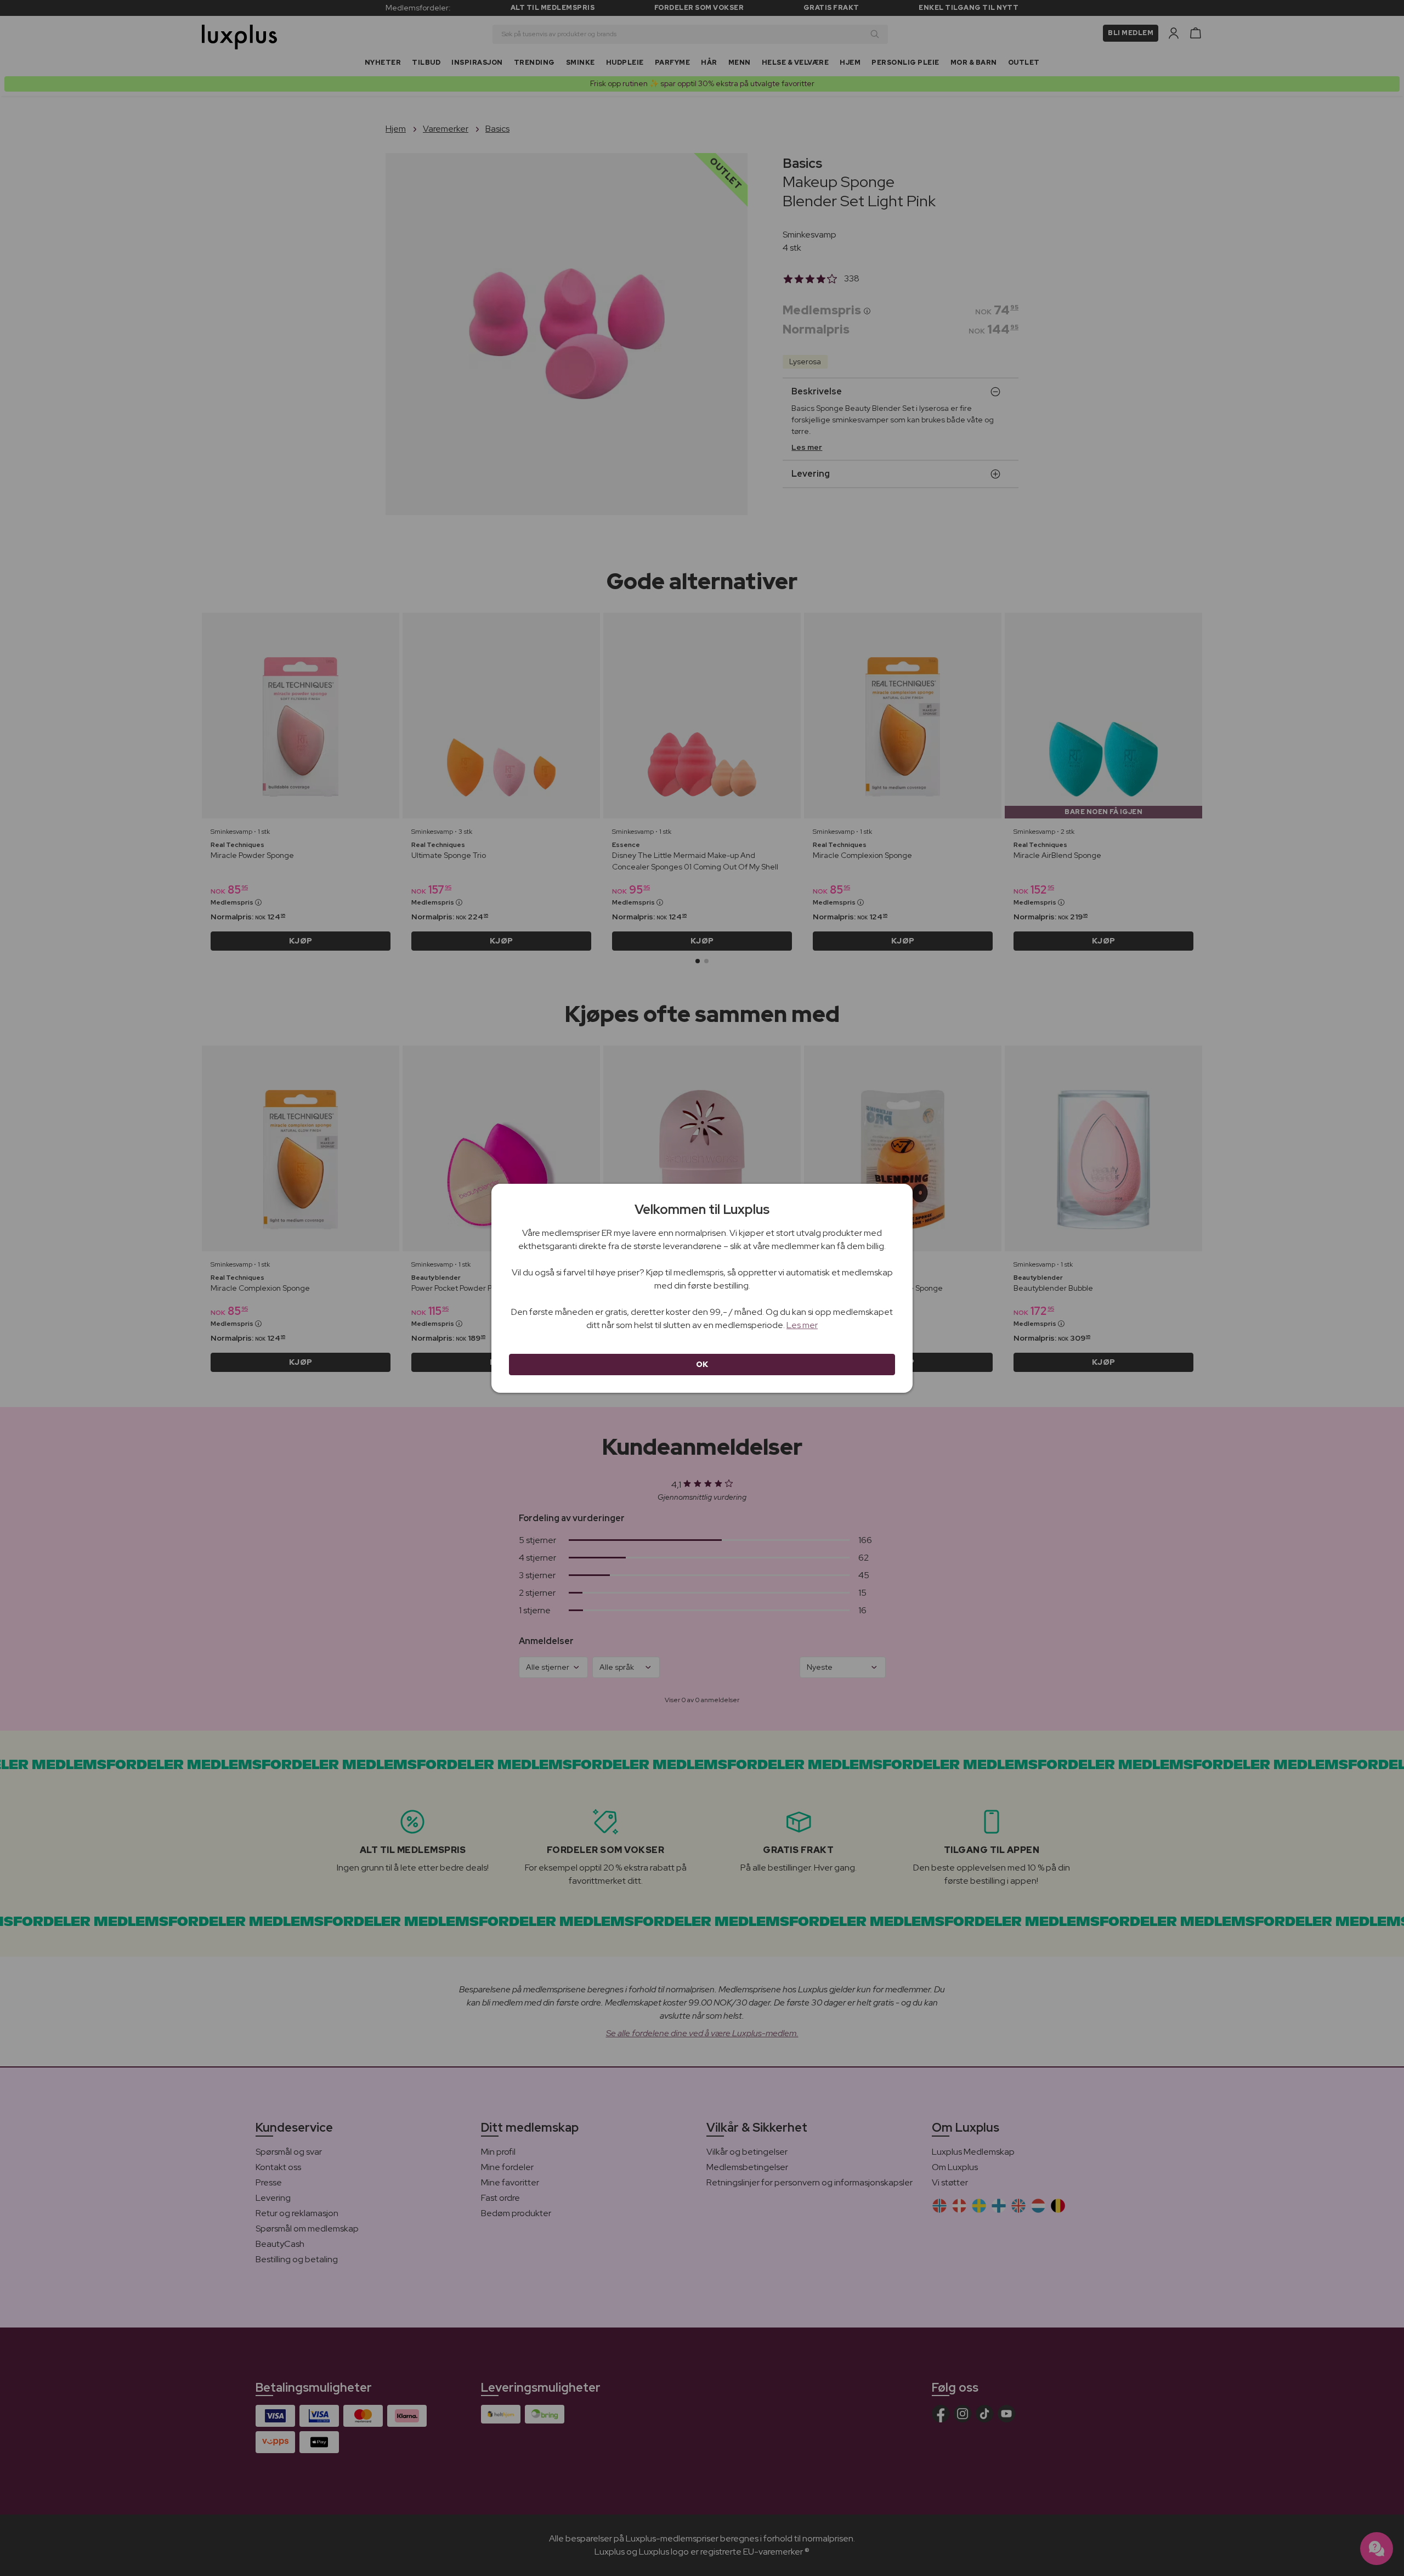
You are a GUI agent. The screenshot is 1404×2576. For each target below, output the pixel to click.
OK (702, 1364)
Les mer (802, 1325)
